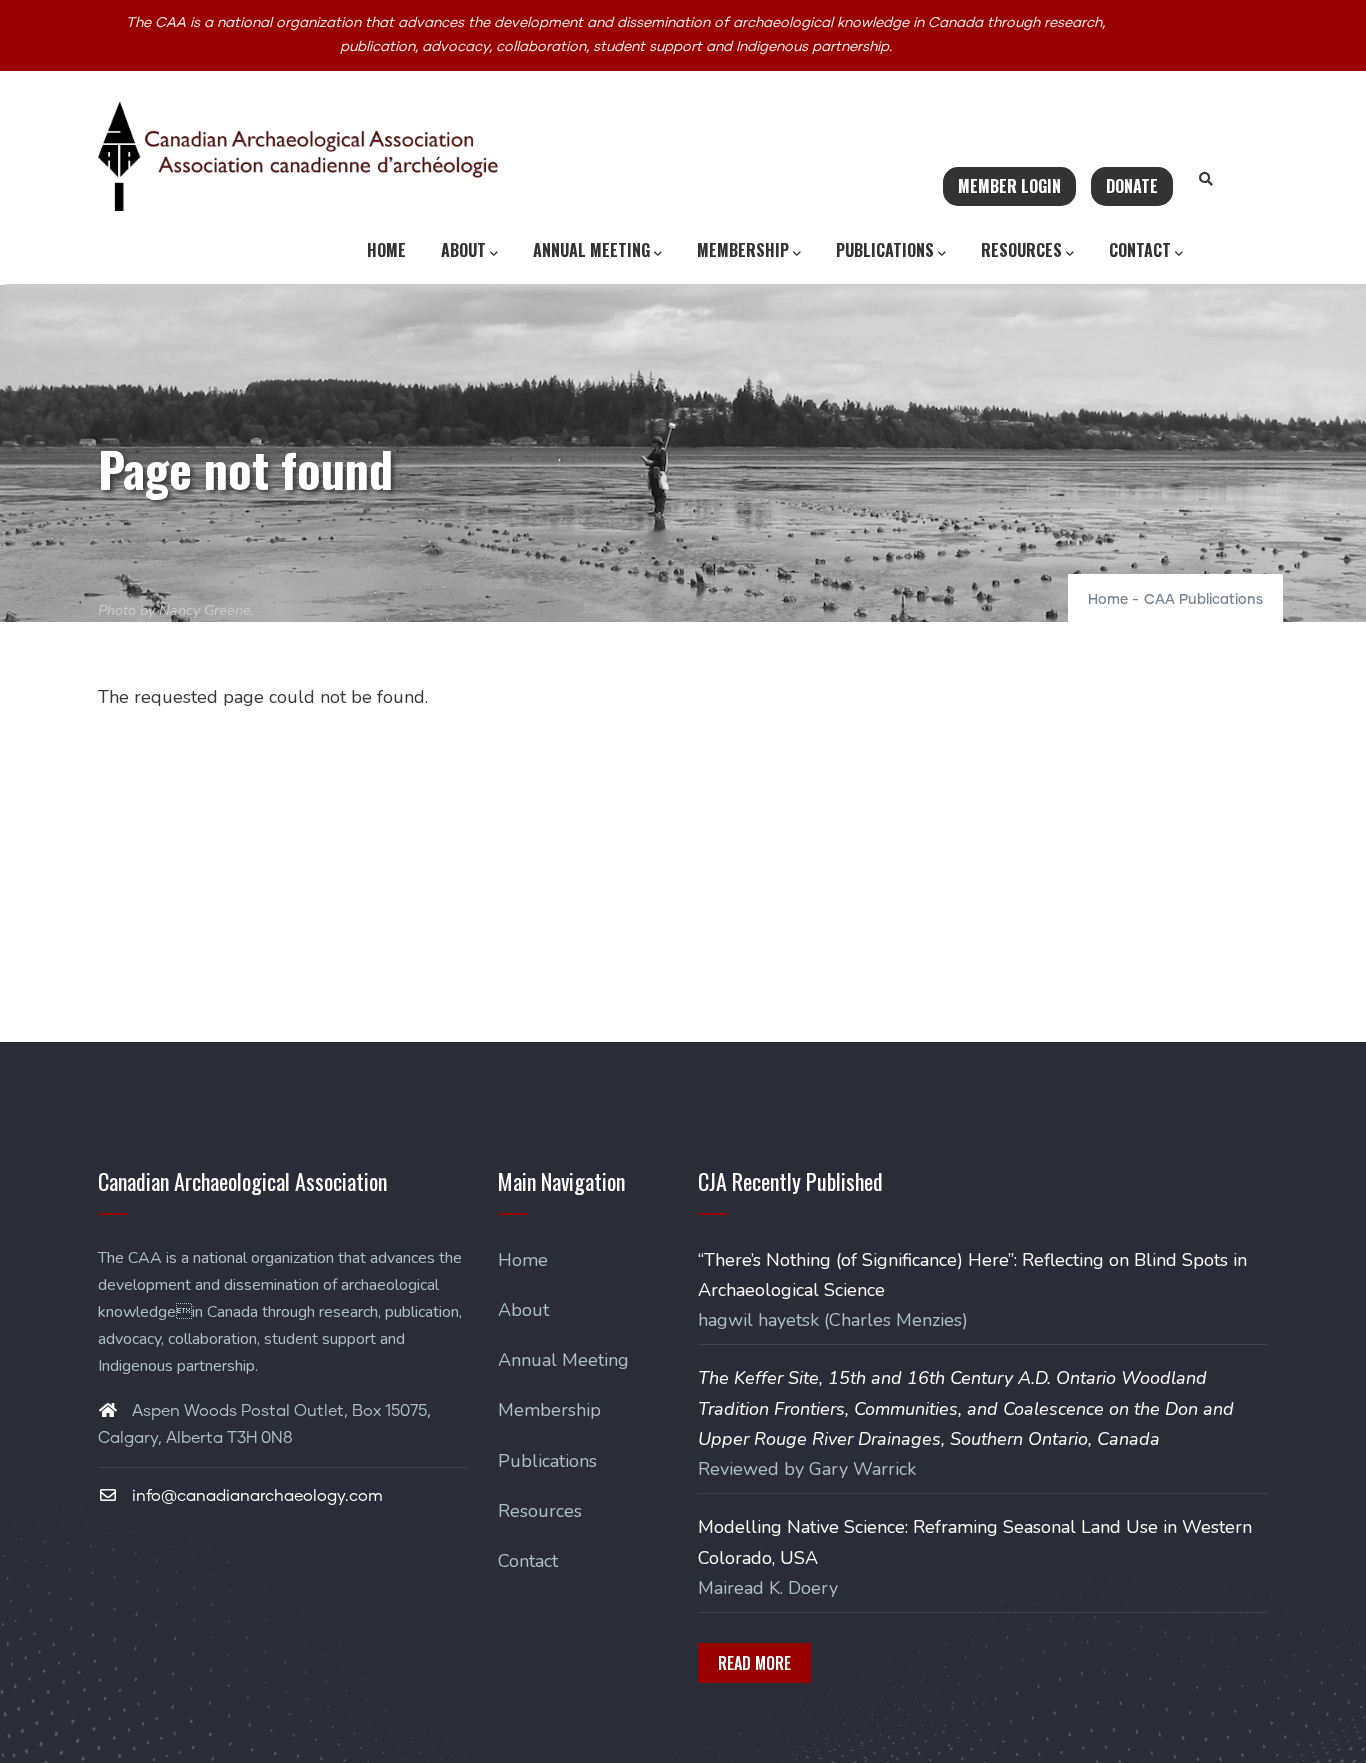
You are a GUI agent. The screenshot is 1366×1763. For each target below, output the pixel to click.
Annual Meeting (591, 250)
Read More (754, 1663)
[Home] (298, 156)
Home (386, 250)
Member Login (1009, 186)
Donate (1132, 186)
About (463, 250)
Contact (1140, 250)
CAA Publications (1203, 600)
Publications (885, 250)
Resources (1021, 250)
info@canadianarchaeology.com (255, 1496)
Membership (743, 250)
